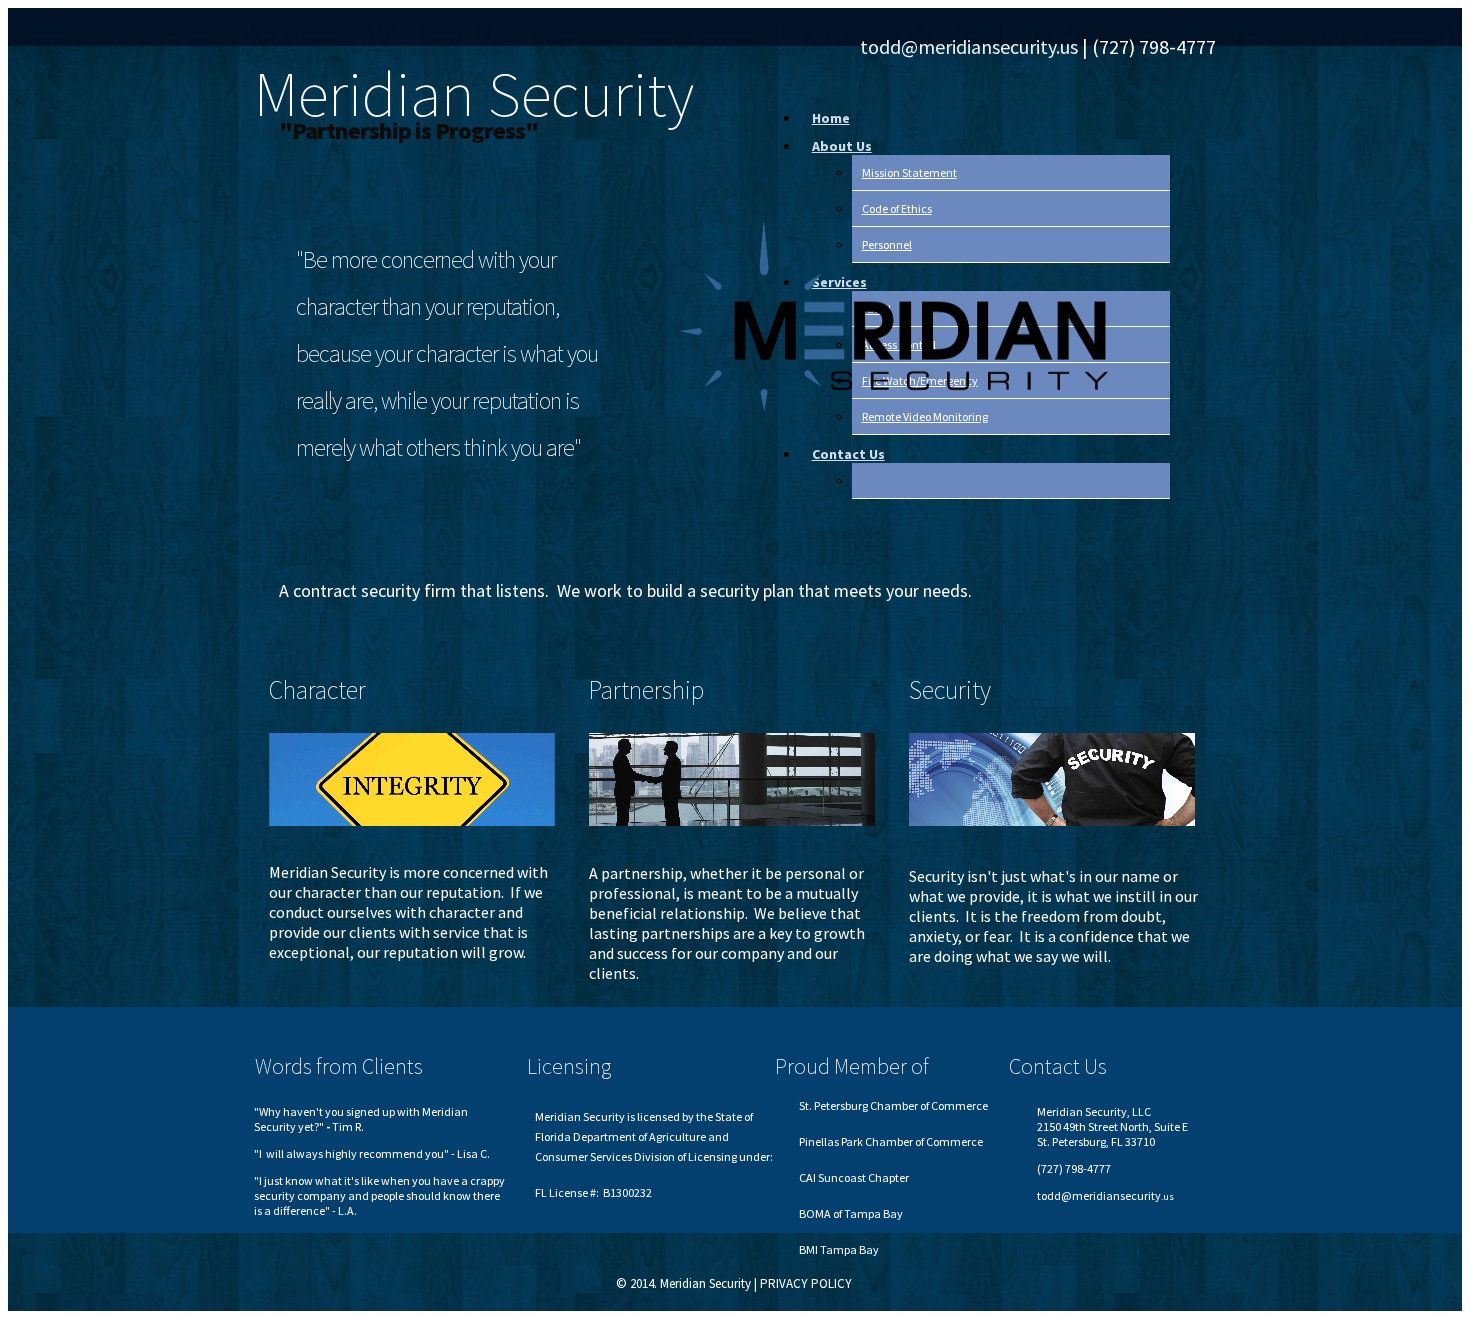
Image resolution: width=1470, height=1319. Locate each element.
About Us (842, 146)
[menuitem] (991, 118)
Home (831, 118)
